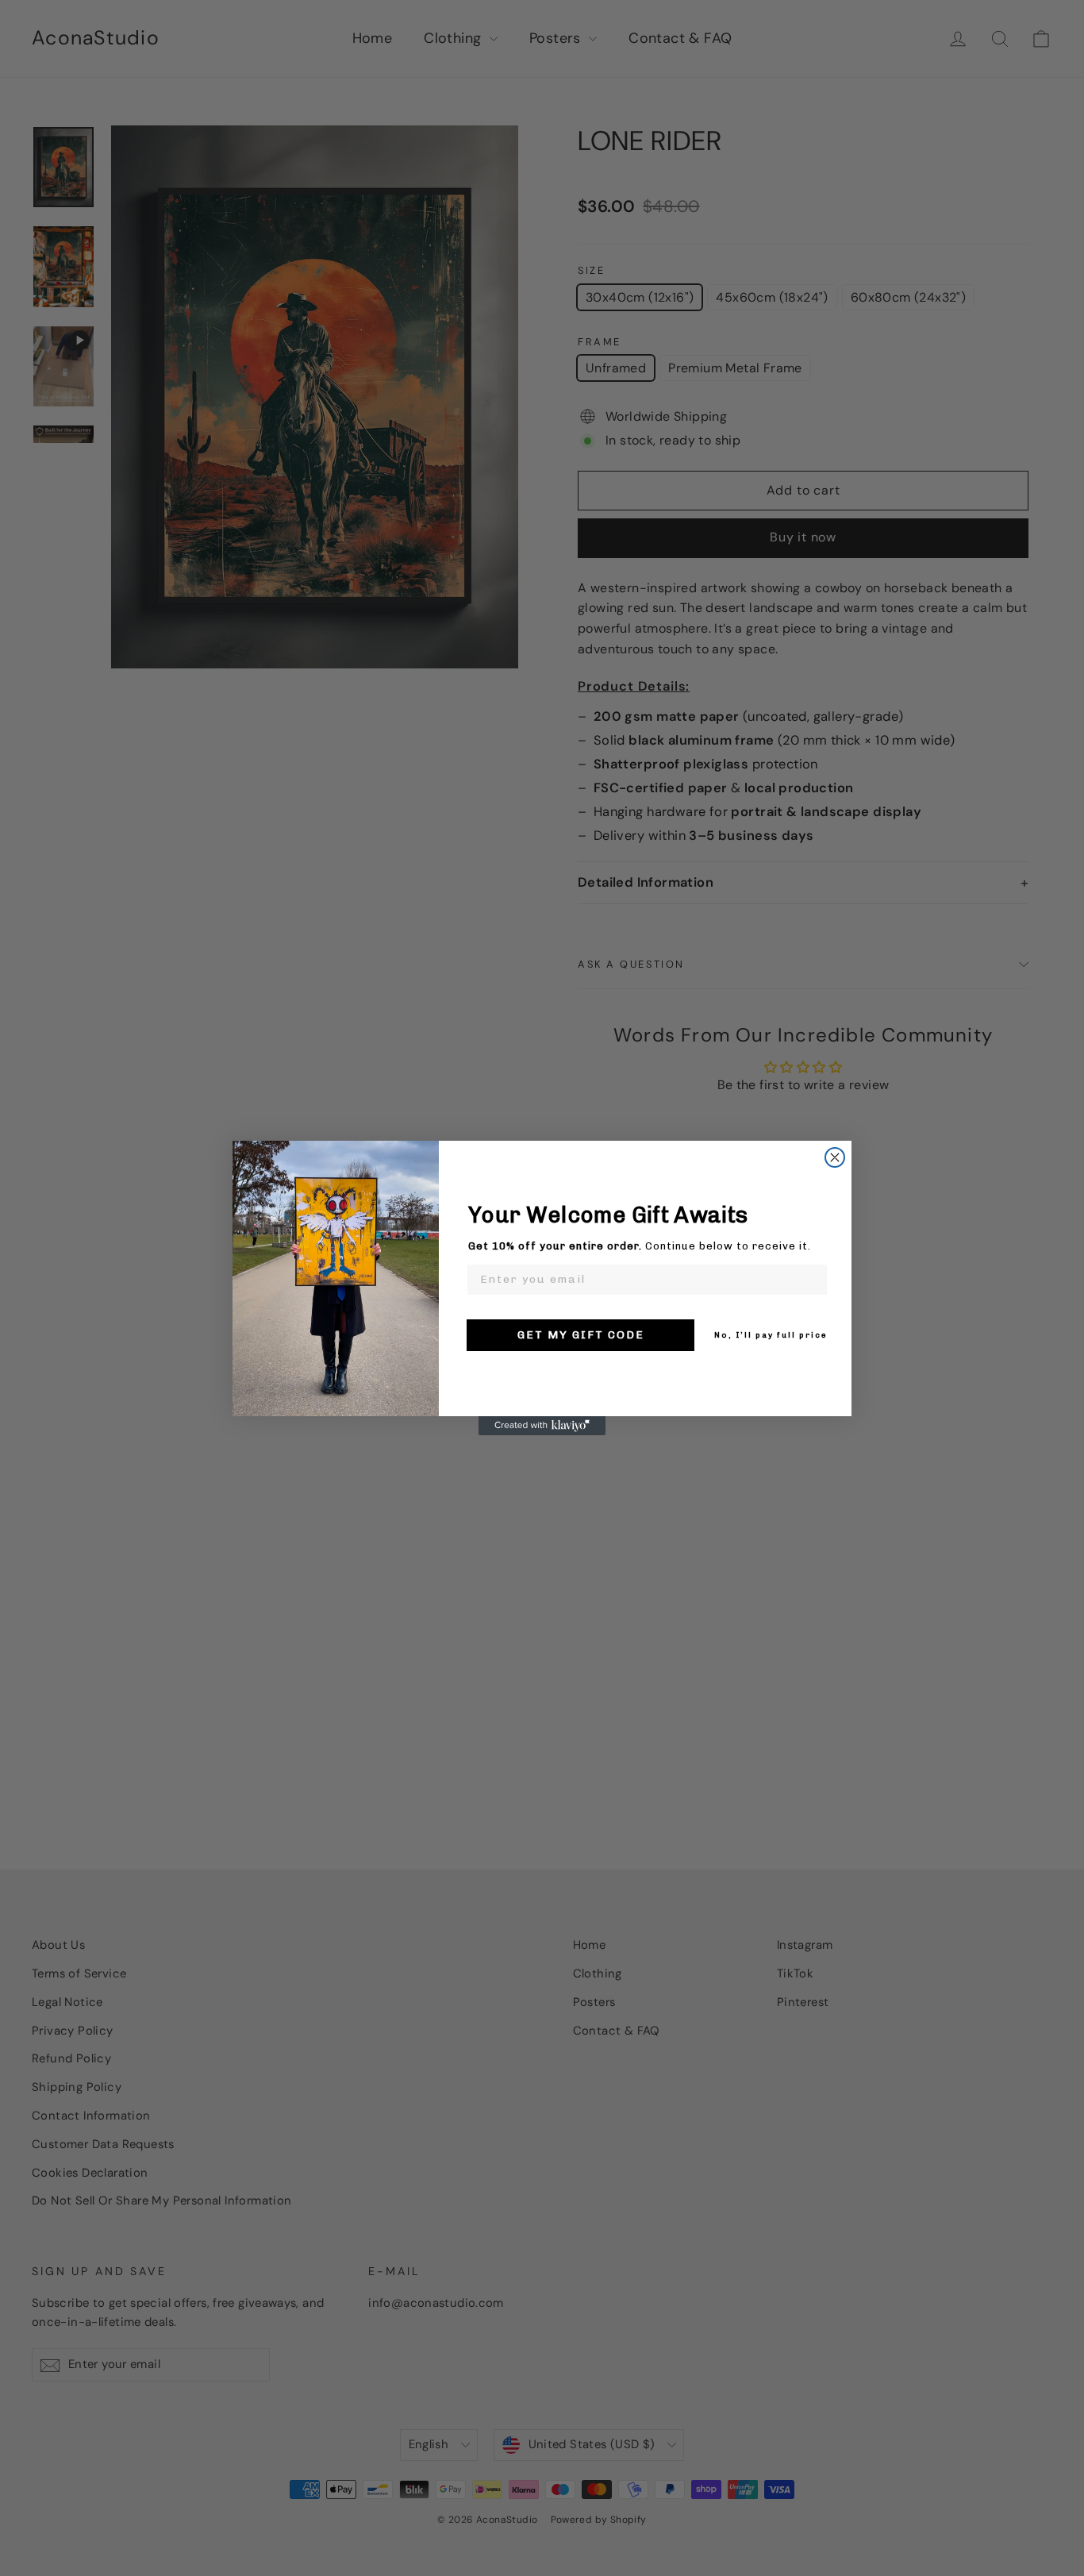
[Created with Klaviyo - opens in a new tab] (542, 1426)
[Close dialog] (835, 1157)
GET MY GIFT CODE (581, 1335)
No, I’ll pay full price (771, 1335)
